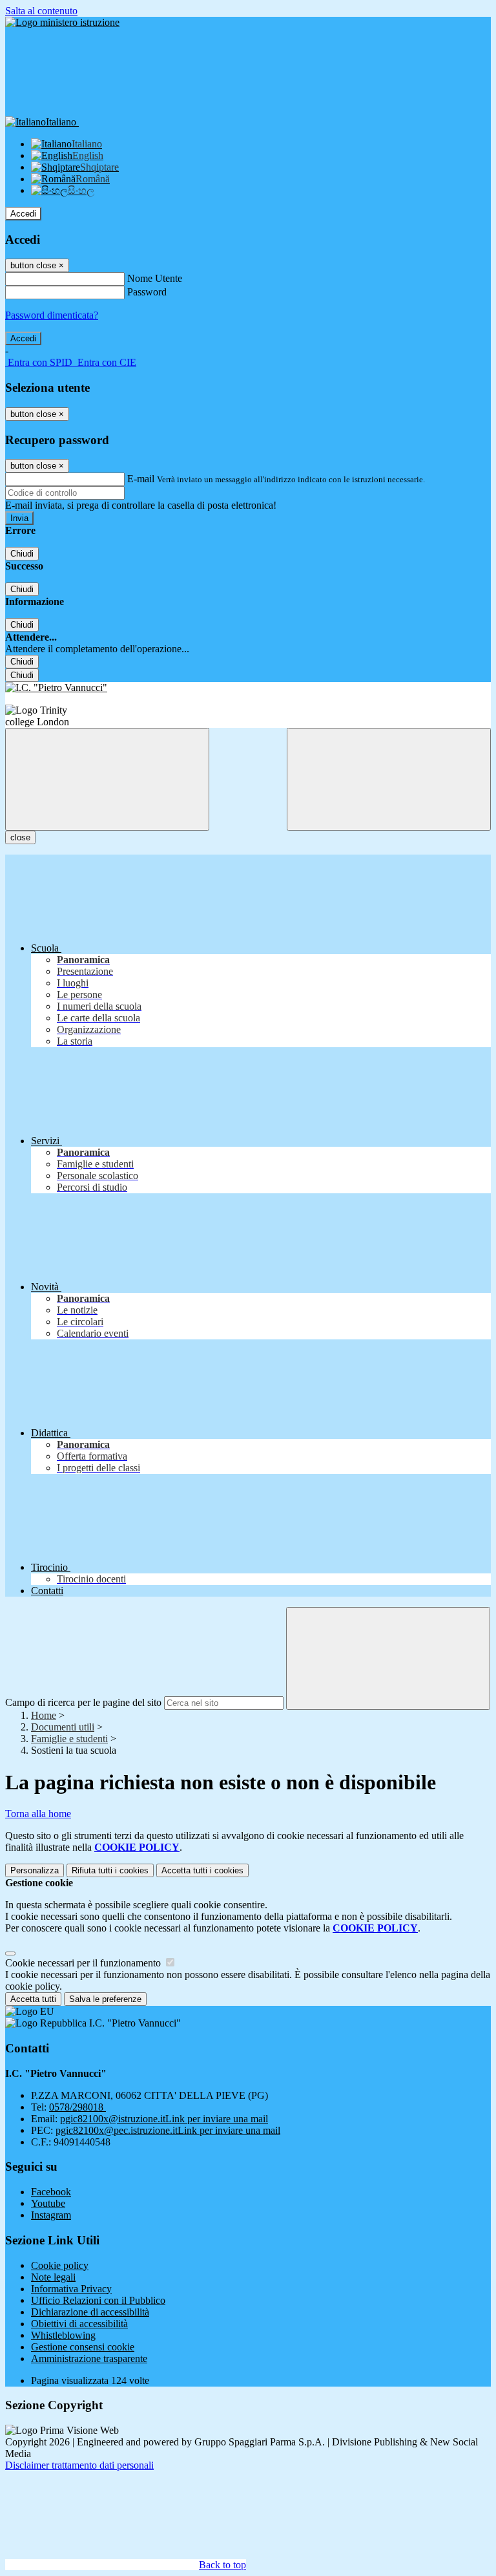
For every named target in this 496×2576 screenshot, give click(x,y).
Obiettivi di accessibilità (79, 2324)
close (20, 837)
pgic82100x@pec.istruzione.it (168, 2130)
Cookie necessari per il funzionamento (84, 1963)
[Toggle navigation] (107, 779)
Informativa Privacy (71, 2289)
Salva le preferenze (105, 1999)
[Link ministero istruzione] (62, 22)
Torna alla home (38, 1814)
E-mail (141, 479)
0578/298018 (77, 2107)
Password (147, 292)
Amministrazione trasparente (89, 2358)
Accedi (23, 214)
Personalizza (35, 1870)
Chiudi (22, 554)
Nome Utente (155, 278)
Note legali (53, 2277)
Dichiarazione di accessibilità (90, 2312)
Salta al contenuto (41, 11)
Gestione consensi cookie (83, 2347)
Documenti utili (63, 1727)
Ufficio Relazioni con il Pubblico (98, 2300)
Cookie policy (60, 2265)
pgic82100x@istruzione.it (164, 2119)
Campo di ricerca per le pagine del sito (83, 1702)
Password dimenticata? (52, 315)
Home (44, 1715)
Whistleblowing (63, 2335)
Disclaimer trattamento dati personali (79, 2465)
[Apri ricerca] (389, 779)
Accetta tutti (202, 1870)
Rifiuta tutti (110, 1870)
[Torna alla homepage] (248, 688)
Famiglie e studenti (69, 1739)
